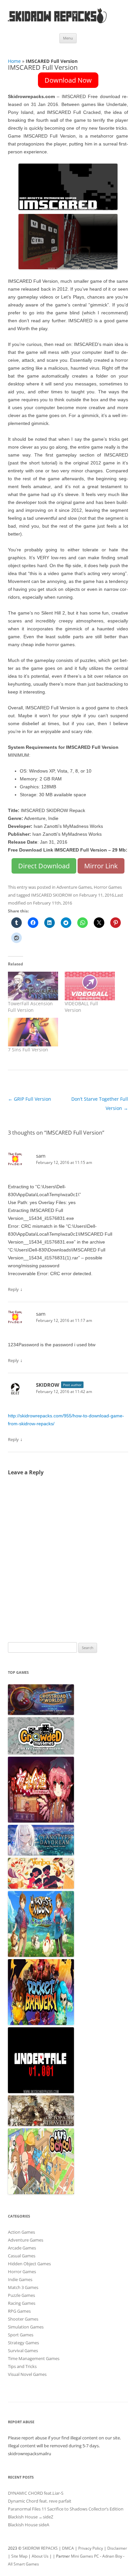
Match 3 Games (23, 2287)
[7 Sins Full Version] (33, 1032)
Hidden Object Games (29, 2264)
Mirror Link (101, 866)
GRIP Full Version (30, 1099)
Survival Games (23, 2351)
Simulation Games (26, 2327)
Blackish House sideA (29, 2525)
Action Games (21, 2232)
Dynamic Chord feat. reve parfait (40, 2501)
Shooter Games (23, 2319)
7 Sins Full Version (28, 1050)
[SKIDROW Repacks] (57, 23)
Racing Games (22, 2303)
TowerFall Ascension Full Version (30, 1007)
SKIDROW (48, 1385)
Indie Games (20, 2279)
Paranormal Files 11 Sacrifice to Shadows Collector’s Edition (66, 2509)
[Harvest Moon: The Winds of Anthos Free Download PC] (41, 1955)
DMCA (68, 2548)
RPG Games (19, 2311)
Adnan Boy (112, 2556)
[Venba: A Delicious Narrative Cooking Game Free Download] (41, 1887)
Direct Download (44, 866)
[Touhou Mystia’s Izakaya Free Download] (41, 1821)
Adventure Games (74, 887)
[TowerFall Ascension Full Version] (33, 986)
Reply (13, 1289)
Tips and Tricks (22, 2366)
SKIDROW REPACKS (40, 2548)
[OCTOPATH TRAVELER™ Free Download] (41, 2124)
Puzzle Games (21, 2295)
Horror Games (108, 887)
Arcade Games (22, 2248)
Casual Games (22, 2256)
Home (14, 61)
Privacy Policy (91, 2548)
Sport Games (21, 2335)
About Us (40, 2556)
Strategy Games (23, 2343)
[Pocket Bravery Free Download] (41, 2023)
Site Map (19, 2556)
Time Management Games (34, 2358)
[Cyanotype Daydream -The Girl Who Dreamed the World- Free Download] (41, 1854)
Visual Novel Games (27, 2374)
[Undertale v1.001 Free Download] (41, 2091)
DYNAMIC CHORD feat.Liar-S (36, 2493)
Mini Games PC (85, 2556)
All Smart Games (23, 2564)
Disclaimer (117, 2548)
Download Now (68, 80)
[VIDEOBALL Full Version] (90, 986)
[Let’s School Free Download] (41, 2193)
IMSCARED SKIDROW (51, 895)
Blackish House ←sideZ (31, 2517)
